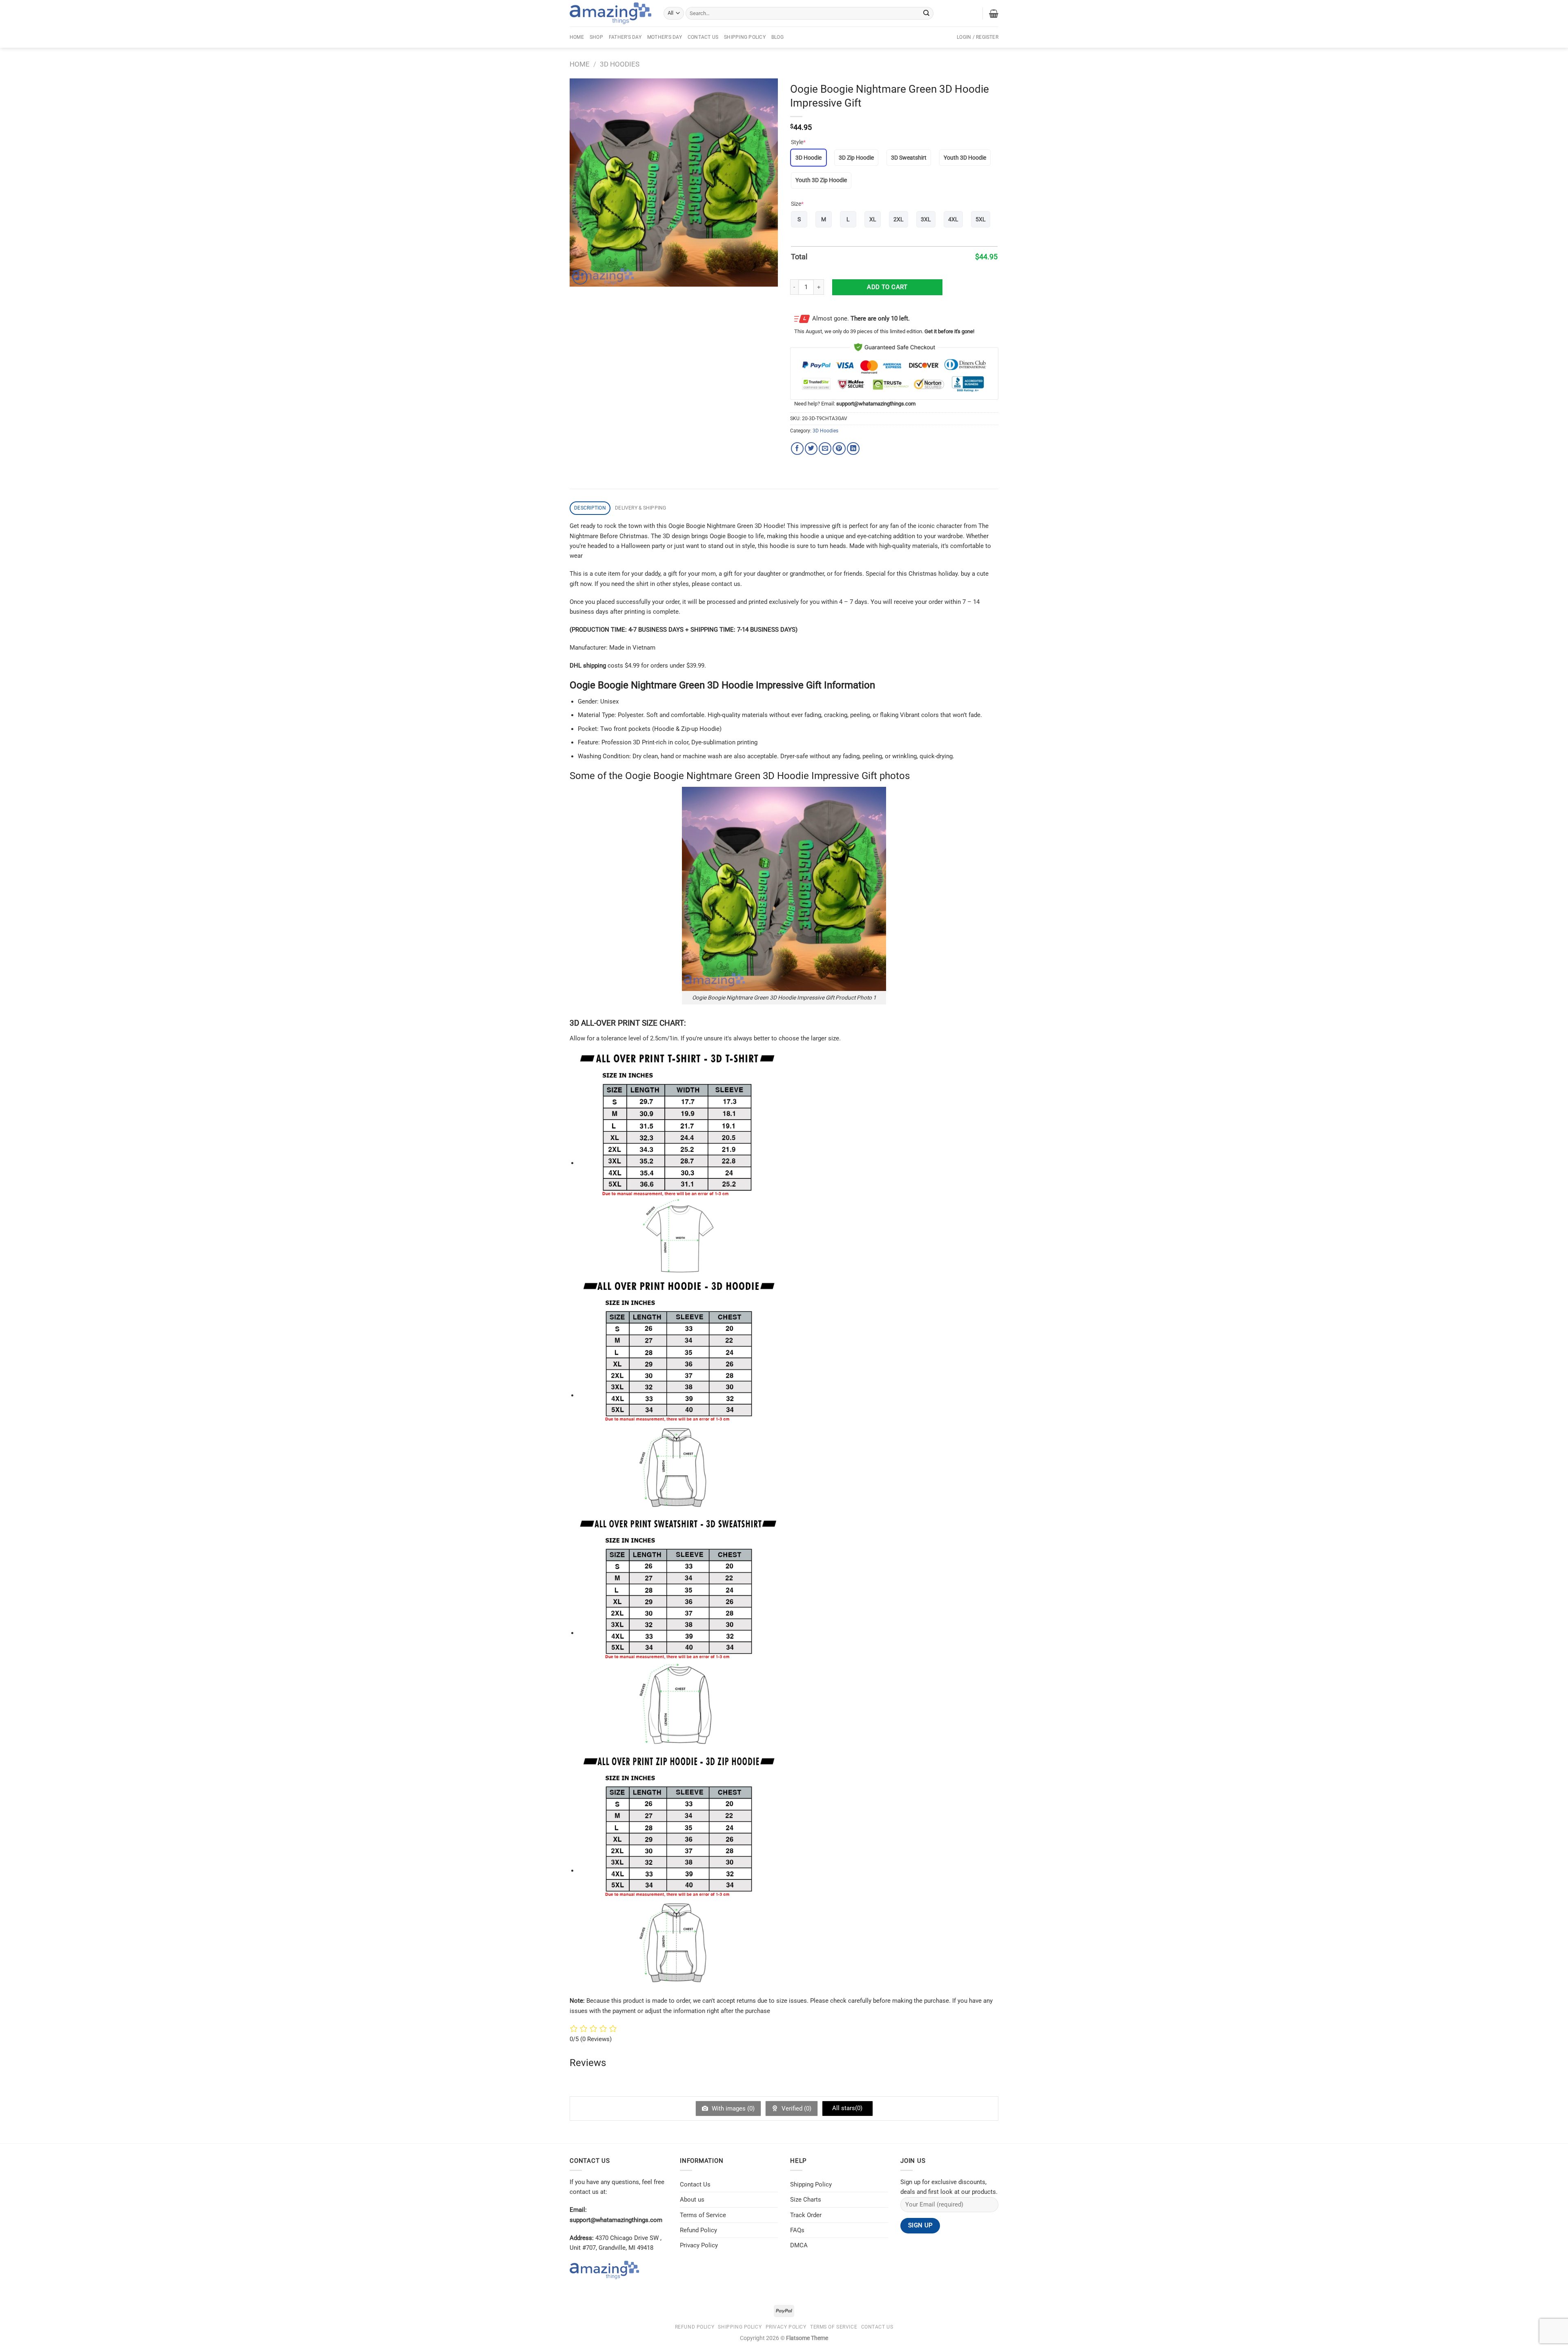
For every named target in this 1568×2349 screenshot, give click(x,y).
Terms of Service (703, 2215)
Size (797, 204)
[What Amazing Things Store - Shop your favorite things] (610, 13)
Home (577, 37)
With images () (732, 2109)
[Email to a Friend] (825, 449)
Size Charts (806, 2200)
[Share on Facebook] (797, 449)
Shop (596, 37)
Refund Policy (698, 2230)
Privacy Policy (699, 2245)
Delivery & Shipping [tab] (641, 508)
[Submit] (927, 13)
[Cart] (994, 13)
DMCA (799, 2245)
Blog (777, 37)
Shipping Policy (745, 37)
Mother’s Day (665, 37)
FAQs (797, 2230)
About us (692, 2200)
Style (798, 142)
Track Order (806, 2215)
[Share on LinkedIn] (853, 449)
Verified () (796, 2109)
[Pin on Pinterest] (839, 449)
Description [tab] (590, 508)
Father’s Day (625, 37)
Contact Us (703, 37)
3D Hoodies (620, 64)
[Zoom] (580, 277)
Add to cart (887, 287)
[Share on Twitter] (811, 449)
